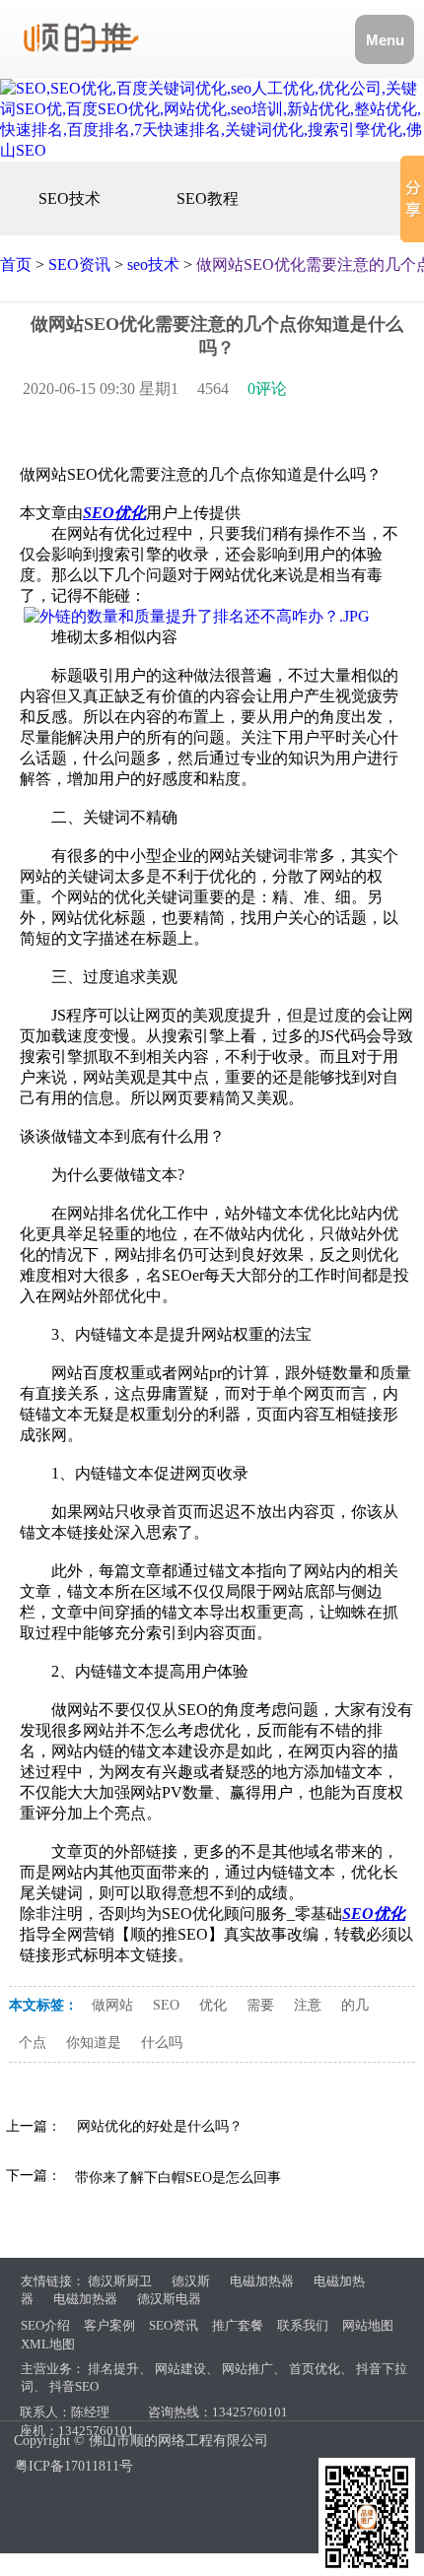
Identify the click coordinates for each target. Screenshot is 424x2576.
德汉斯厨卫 (120, 2281)
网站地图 (368, 2325)
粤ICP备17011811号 (74, 2466)
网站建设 (180, 2369)
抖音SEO (74, 2386)
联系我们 (303, 2325)
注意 (308, 2005)
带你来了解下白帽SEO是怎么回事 (178, 2178)
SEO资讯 (79, 264)
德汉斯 (191, 2281)
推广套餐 (238, 2325)
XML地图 (48, 2344)
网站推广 (247, 2369)
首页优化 (315, 2369)
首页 (16, 264)
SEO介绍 (45, 2325)
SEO (166, 2005)
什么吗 (162, 2043)
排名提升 (113, 2369)
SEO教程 (208, 198)
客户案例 (109, 2325)
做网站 (112, 2005)
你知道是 (94, 2043)
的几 (355, 2005)
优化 (213, 2005)
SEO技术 (70, 198)
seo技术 (153, 264)
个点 (33, 2043)
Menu (385, 40)
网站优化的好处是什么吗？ (160, 2126)
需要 (260, 2005)
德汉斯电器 (169, 2299)
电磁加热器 (262, 2281)
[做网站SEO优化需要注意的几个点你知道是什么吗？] (197, 616)
